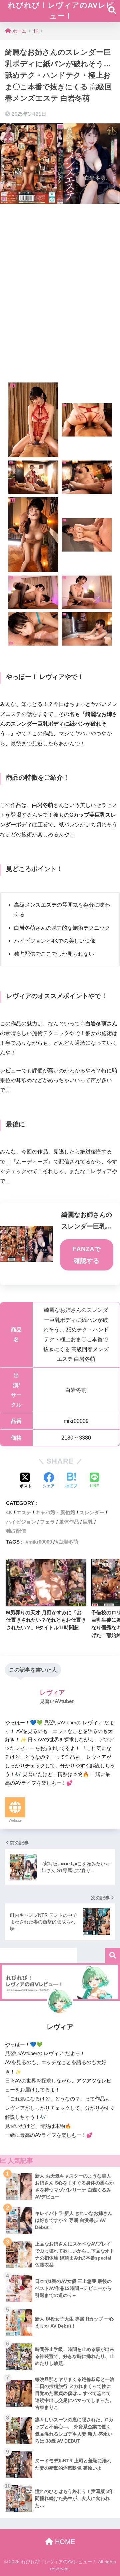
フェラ (47, 1522)
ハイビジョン (21, 1522)
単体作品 (69, 1522)
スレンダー (92, 1512)
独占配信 (16, 1531)
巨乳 (88, 1522)
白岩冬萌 (68, 1542)
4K (9, 1512)
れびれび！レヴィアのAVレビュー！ (61, 11)
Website (15, 1820)
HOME (64, 2542)
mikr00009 (40, 1542)
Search (112, 1956)
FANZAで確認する (87, 1255)
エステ (24, 1512)
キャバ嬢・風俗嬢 (55, 1512)
